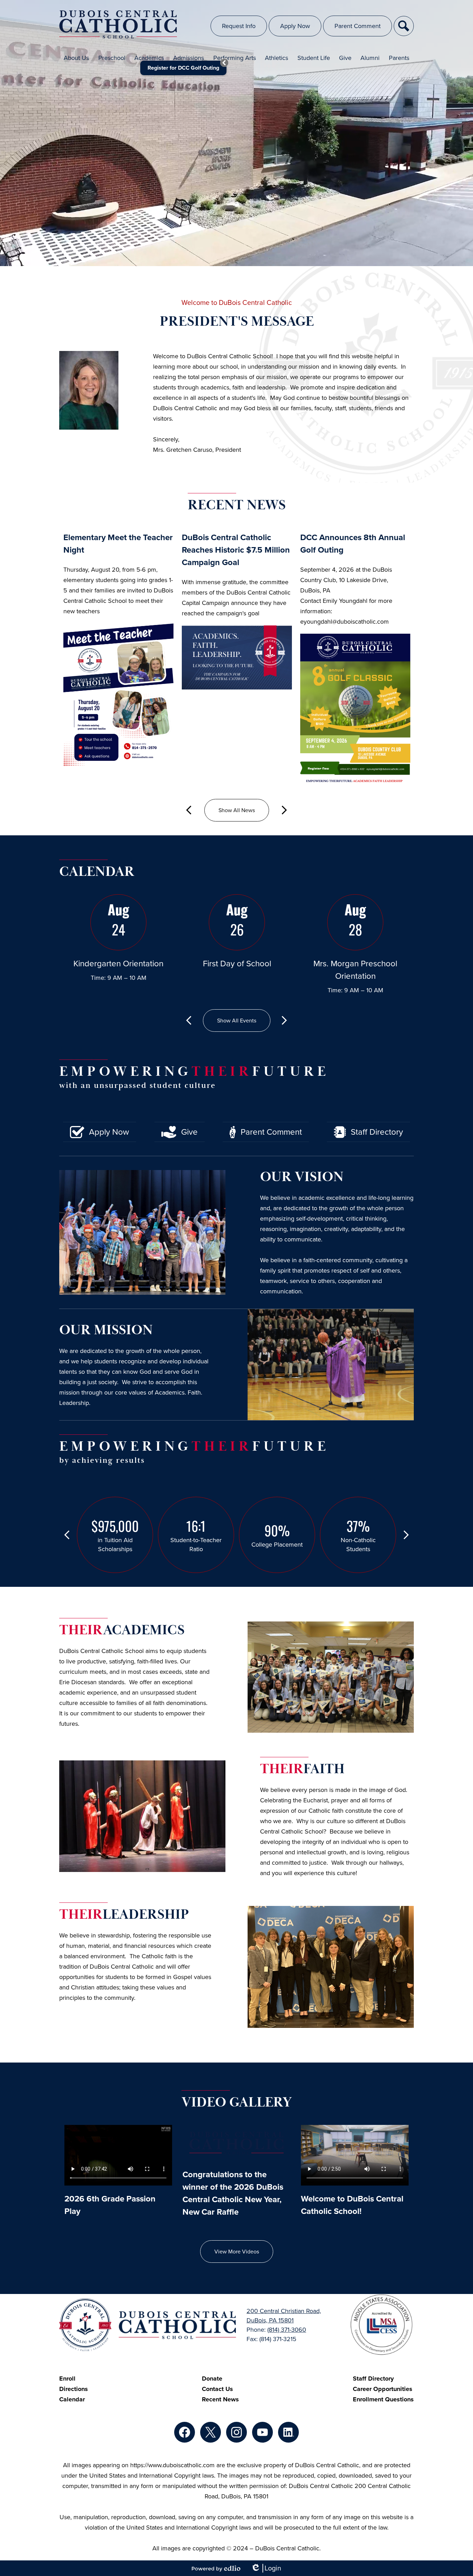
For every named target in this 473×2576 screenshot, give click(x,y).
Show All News (237, 810)
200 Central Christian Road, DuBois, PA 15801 (284, 2316)
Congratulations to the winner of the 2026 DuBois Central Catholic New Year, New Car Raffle (233, 2193)
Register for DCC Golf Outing (183, 68)
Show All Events (237, 1021)
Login (266, 2568)
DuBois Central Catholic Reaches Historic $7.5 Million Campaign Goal (236, 550)
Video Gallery (237, 2102)
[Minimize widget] (224, 63)
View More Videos (237, 2252)
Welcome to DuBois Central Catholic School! (352, 2205)
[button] (76, 58)
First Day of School (237, 964)
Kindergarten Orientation (118, 964)
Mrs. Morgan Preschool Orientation (355, 970)
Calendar (97, 872)
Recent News (237, 505)
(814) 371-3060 (287, 2330)
